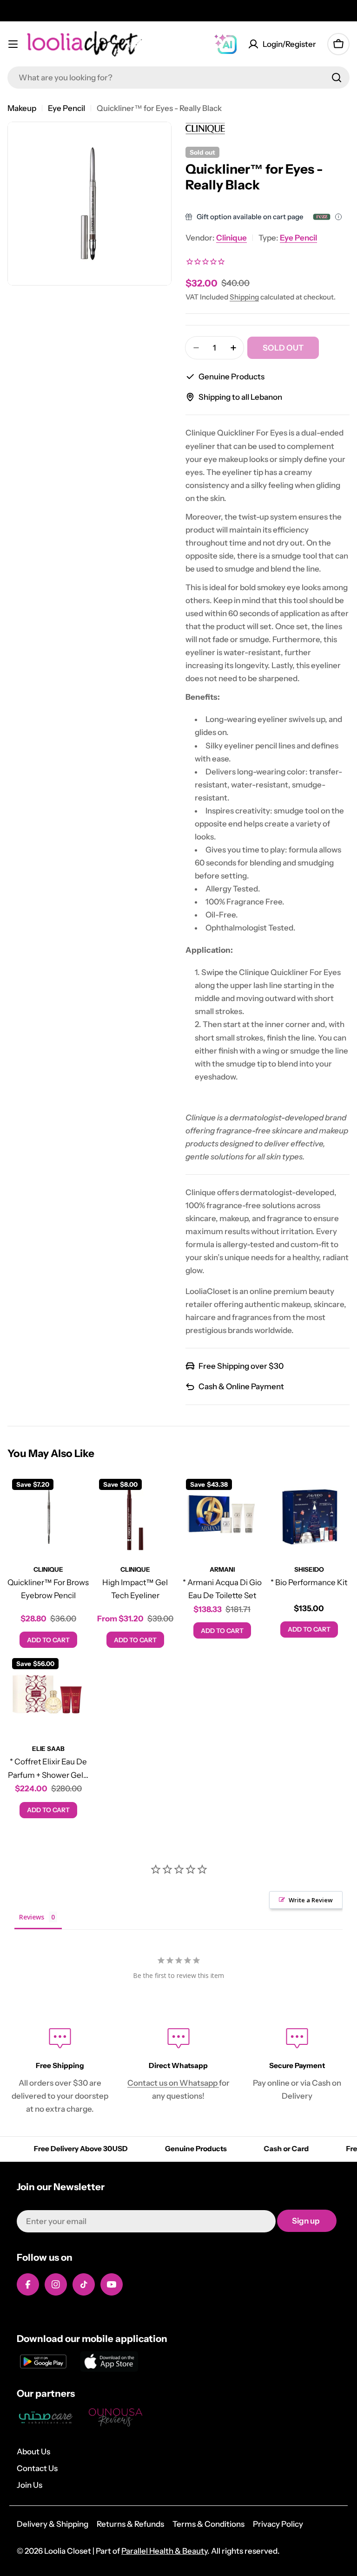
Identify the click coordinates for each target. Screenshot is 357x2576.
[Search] (337, 78)
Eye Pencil (66, 108)
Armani (222, 1569)
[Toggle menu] (13, 44)
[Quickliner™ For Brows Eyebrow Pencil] (48, 1515)
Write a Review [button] (311, 1900)
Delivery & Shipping (53, 2524)
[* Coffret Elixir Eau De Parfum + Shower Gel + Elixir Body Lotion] (48, 1694)
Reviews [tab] (32, 1917)
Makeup (22, 108)
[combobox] (178, 78)
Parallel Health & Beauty (164, 2551)
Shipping (244, 297)
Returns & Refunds (130, 2524)
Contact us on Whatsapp (173, 2083)
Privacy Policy (278, 2524)
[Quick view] (75, 1495)
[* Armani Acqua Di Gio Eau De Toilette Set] (222, 1515)
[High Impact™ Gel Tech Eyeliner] (135, 1515)
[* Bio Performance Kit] (309, 1515)
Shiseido (309, 1569)
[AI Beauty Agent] (225, 44)
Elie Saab (48, 1749)
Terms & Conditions (208, 2524)
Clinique (231, 238)
